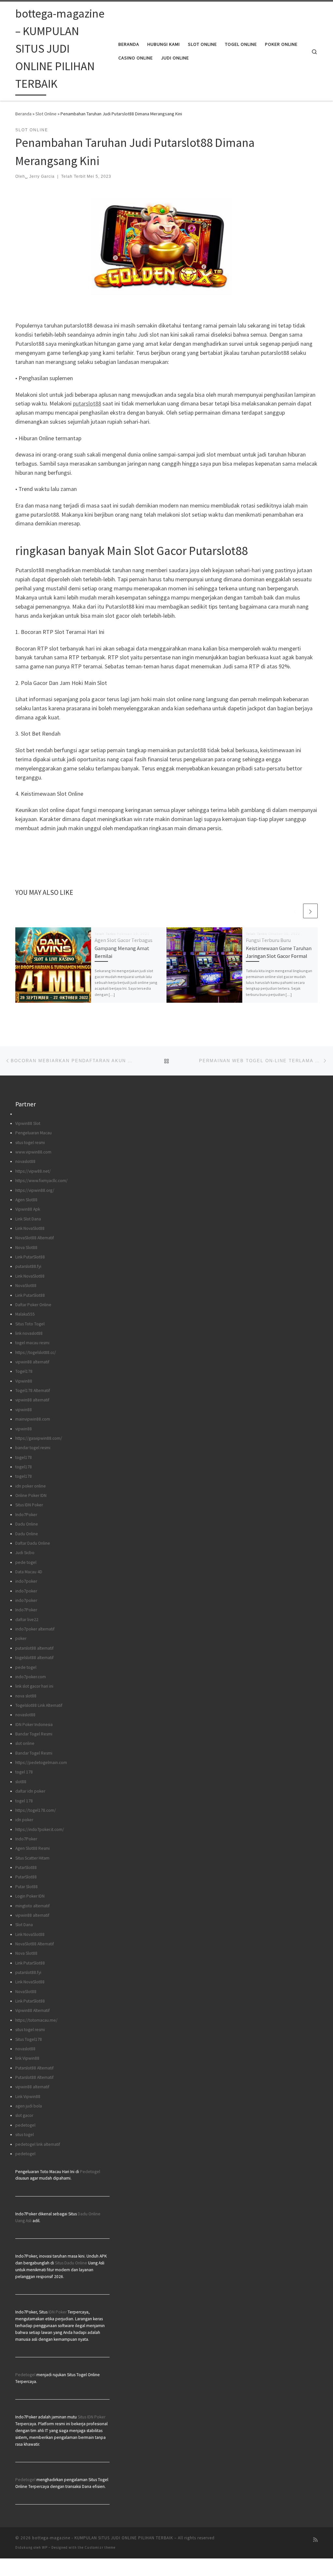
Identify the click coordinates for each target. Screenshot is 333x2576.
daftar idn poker (30, 1791)
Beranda (23, 114)
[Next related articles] (310, 911)
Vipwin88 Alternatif (33, 2010)
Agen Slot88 (26, 1200)
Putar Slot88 (27, 1887)
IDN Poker (58, 2312)
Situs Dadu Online (71, 2263)
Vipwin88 (24, 1381)
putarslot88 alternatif (34, 1648)
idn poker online (31, 1486)
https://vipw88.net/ (33, 1171)
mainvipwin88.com (33, 1419)
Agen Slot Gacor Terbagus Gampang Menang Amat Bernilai (124, 948)
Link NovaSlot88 (30, 1228)
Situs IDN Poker (29, 1505)
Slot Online (46, 114)
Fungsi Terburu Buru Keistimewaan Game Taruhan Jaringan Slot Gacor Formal (279, 948)
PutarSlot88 (26, 1868)
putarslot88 (87, 403)
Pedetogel (90, 2172)
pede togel (26, 1562)
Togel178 (24, 1371)
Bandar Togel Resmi (34, 1734)
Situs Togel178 (29, 2039)
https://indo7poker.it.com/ (40, 1829)
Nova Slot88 (26, 1248)
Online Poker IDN (31, 1495)
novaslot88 (25, 1161)
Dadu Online (27, 1524)
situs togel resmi (30, 1143)
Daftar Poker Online (33, 1305)
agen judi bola (29, 2106)
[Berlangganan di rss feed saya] (315, 2540)
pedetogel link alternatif (38, 2144)
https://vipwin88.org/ (35, 1190)
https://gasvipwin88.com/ (39, 1438)
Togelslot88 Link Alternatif (39, 1705)
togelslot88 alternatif (34, 1658)
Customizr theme (100, 2547)
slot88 (21, 1782)
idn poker (24, 1820)
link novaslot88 (29, 1333)
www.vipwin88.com (33, 1152)
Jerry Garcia (42, 176)
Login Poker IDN (30, 1896)
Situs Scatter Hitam (32, 1858)
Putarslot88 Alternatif (34, 2068)
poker (21, 1638)
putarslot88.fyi (28, 1266)
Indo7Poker (26, 1515)
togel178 (24, 1457)
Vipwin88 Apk (28, 1209)
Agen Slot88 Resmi (33, 1848)
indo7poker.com (31, 1677)
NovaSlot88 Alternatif (35, 1238)
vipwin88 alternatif (32, 1362)
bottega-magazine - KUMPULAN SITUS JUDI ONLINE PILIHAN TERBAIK (103, 2538)
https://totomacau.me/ (36, 2020)
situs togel (25, 2135)
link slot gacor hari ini (34, 1686)
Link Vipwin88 (28, 2097)
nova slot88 (26, 1696)
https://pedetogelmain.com (41, 1763)
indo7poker (26, 1581)
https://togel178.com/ (36, 1810)
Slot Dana (24, 1925)
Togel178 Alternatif (33, 1391)
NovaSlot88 (26, 1286)
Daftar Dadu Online (33, 1543)
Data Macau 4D (29, 1572)
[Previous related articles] (295, 911)
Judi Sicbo (25, 1553)
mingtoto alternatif (33, 1906)
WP (45, 2547)
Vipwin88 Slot (28, 1123)
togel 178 (24, 1772)
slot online (25, 1743)
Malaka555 (25, 1314)
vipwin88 (24, 1410)
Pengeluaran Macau (33, 1133)
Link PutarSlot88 (30, 1257)
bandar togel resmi (33, 1448)
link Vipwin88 (27, 2058)
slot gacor (24, 2115)
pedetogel (25, 2125)
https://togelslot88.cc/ (36, 1352)
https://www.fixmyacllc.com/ (41, 1181)
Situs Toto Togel (30, 1324)
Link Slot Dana (28, 1219)
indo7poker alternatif (35, 1629)
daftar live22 (27, 1620)
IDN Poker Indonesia (34, 1725)
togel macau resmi (32, 1343)
